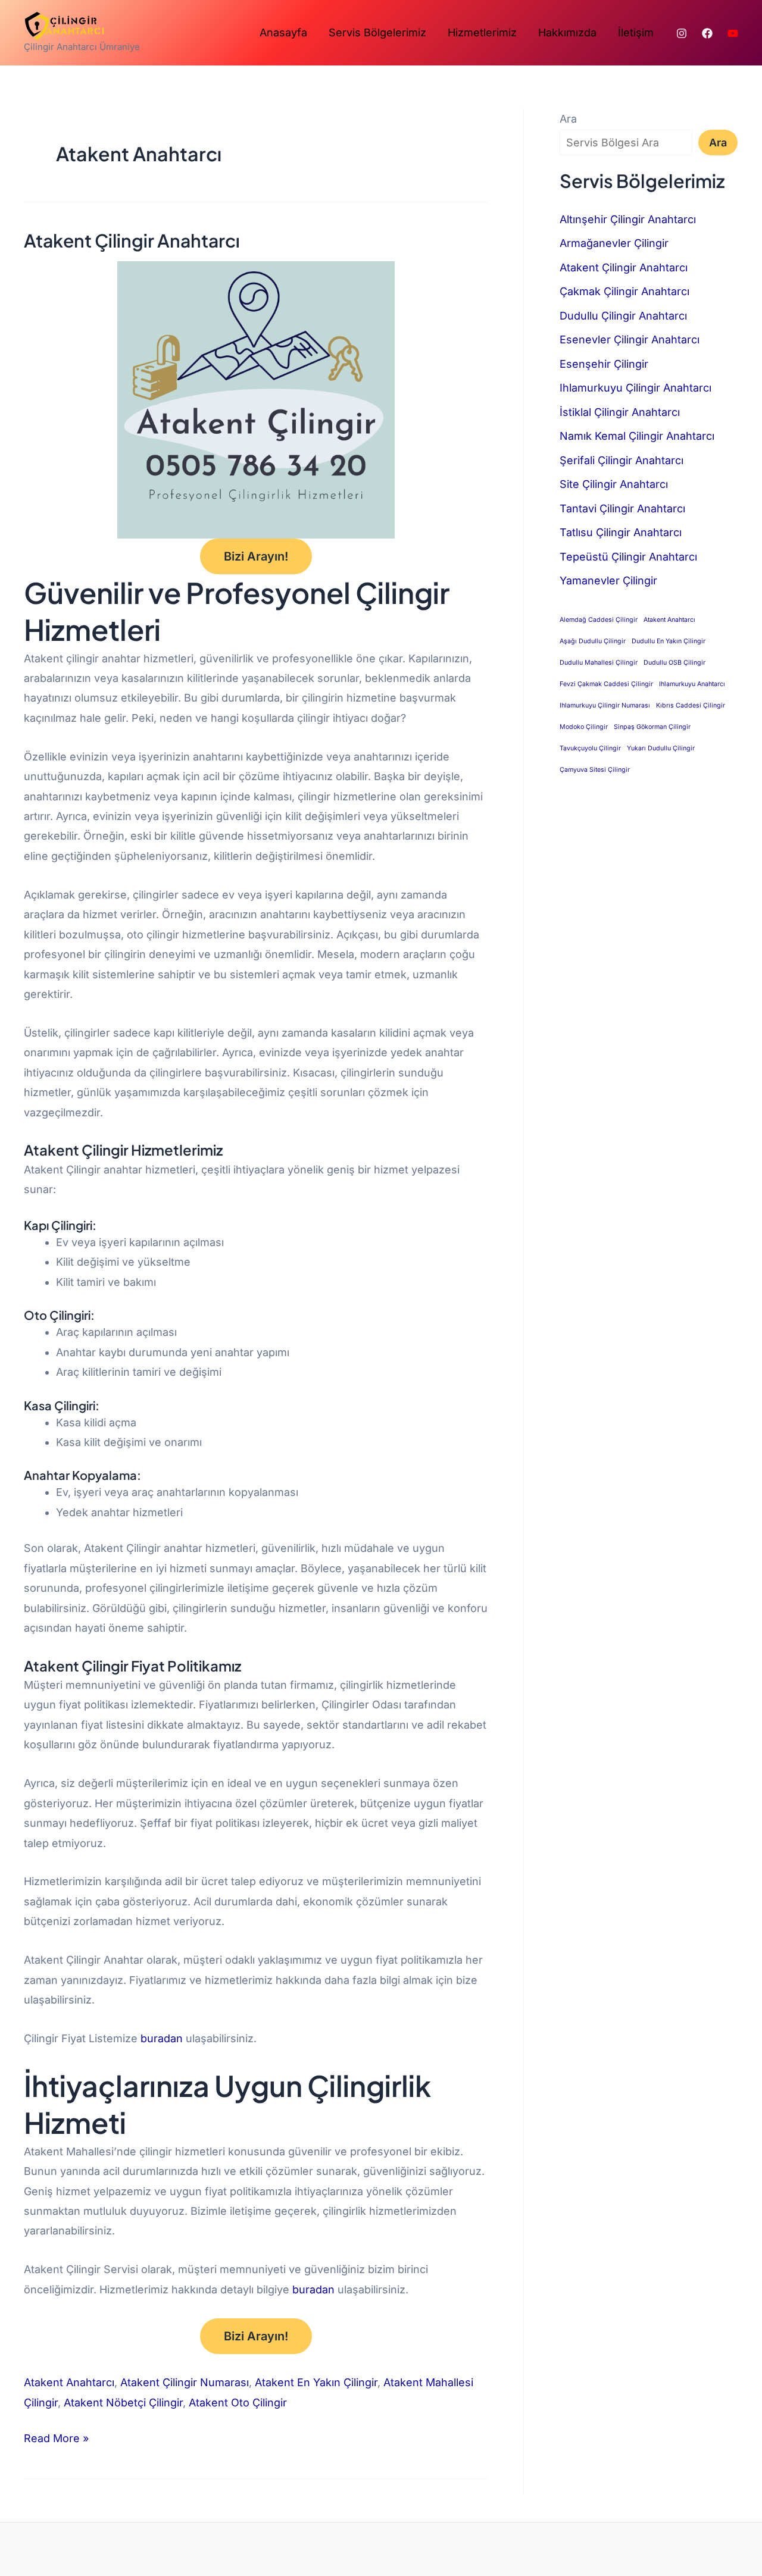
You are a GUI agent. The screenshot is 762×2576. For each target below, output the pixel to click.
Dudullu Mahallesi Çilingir (599, 663)
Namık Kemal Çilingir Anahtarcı (637, 436)
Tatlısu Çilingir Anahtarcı (621, 532)
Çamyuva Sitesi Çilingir (595, 770)
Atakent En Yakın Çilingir (316, 2382)
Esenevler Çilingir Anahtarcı (630, 339)
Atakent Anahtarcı (69, 2382)
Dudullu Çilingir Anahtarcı (623, 316)
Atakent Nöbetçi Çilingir (123, 2403)
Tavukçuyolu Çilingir (590, 748)
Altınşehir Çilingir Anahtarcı (628, 219)
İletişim (636, 32)
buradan (163, 2038)
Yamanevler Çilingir (608, 580)
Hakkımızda (567, 32)
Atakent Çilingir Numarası (185, 2382)
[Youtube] (733, 33)
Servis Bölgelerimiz (377, 32)
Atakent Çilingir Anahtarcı (132, 240)
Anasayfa (283, 32)
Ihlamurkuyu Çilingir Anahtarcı (635, 388)
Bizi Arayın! (256, 556)
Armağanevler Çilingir (614, 243)
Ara (568, 119)
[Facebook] (707, 33)
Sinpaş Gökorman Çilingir (652, 727)
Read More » (56, 2436)
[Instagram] (682, 33)
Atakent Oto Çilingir (238, 2403)
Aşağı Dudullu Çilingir (593, 641)
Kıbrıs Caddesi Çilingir (691, 705)
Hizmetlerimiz (482, 32)
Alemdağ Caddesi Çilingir (599, 620)
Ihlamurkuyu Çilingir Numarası (605, 705)
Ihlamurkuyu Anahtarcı (692, 684)
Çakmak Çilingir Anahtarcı (624, 291)
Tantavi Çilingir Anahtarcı (622, 508)
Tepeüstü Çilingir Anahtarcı (628, 557)
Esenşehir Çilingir (604, 364)
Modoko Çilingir (584, 727)
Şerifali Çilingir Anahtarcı (622, 460)
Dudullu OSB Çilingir (674, 663)
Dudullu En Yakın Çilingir (669, 641)
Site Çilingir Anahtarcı (614, 484)
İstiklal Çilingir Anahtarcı (620, 412)
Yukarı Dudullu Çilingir (661, 748)
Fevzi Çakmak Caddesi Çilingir (606, 684)
